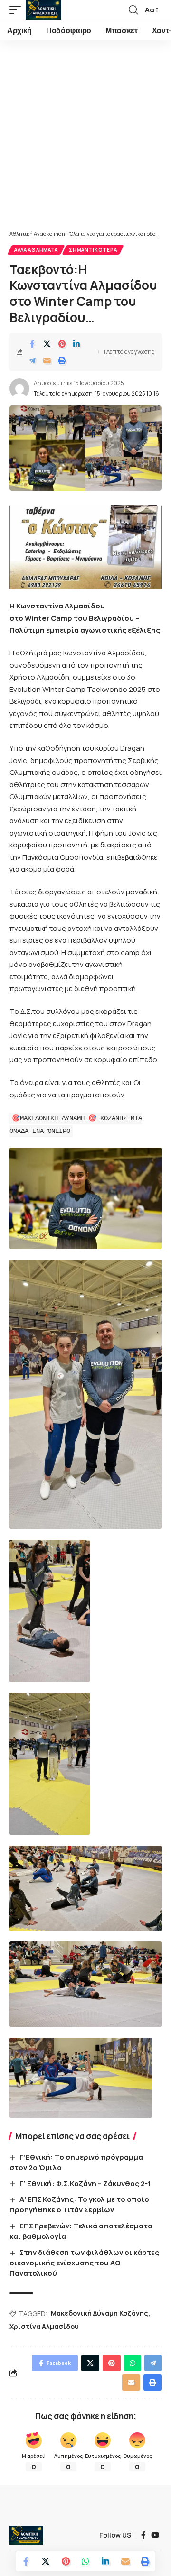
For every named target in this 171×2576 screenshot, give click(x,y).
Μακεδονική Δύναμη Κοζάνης (100, 2313)
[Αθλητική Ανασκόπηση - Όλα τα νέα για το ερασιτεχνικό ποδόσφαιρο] (43, 10)
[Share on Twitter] (47, 344)
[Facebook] (143, 2535)
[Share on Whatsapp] (85, 2561)
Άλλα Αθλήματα (36, 250)
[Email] (47, 360)
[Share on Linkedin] (76, 344)
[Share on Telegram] (32, 360)
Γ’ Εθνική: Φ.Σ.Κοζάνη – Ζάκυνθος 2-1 (85, 2184)
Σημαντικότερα (93, 250)
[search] (133, 10)
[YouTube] (155, 2535)
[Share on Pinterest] (62, 344)
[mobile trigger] (18, 10)
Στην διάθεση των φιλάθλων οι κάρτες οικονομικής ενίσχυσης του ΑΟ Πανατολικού (84, 2263)
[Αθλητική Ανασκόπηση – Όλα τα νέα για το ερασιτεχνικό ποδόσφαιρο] (26, 2535)
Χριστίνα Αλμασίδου (44, 2326)
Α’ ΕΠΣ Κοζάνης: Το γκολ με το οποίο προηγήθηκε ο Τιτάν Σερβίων (79, 2204)
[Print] (62, 360)
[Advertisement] (85, 140)
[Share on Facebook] (32, 344)
